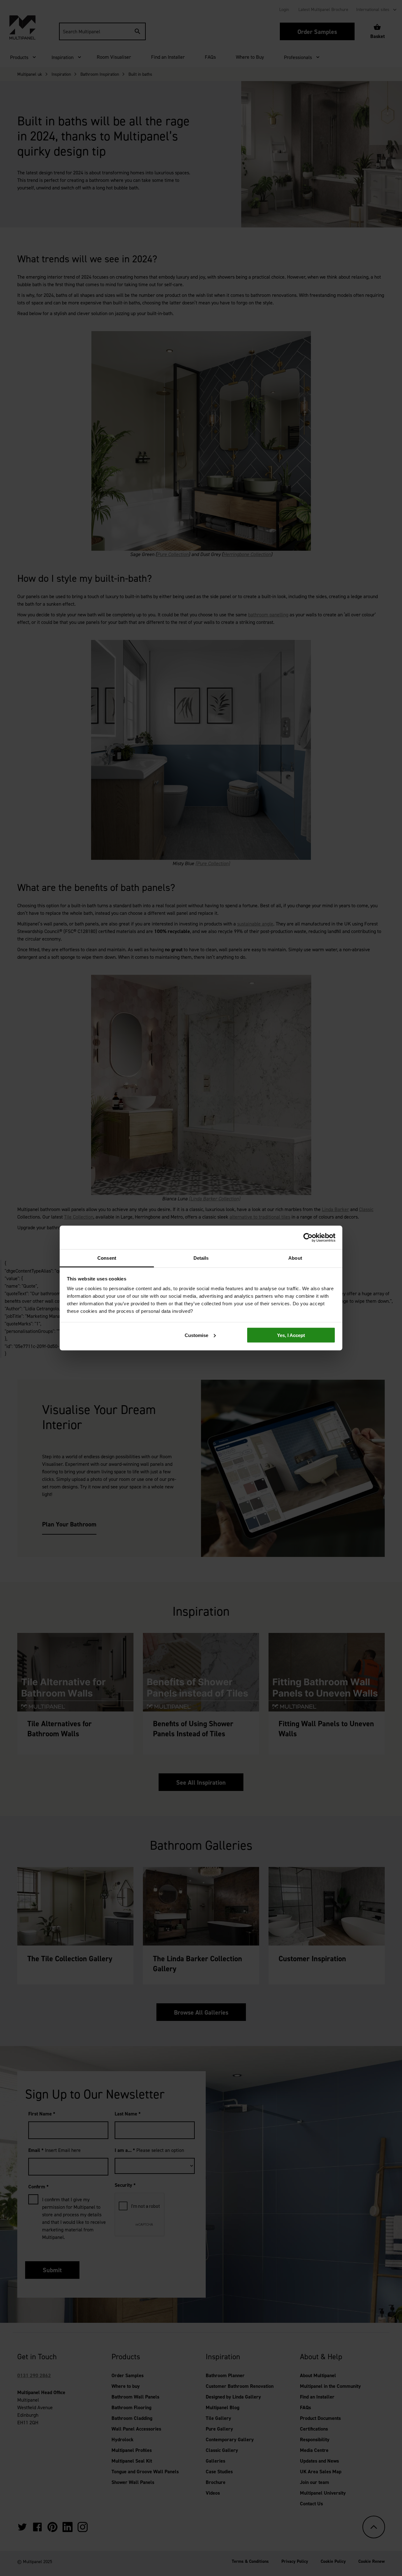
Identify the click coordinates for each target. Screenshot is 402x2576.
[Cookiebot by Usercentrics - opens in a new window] (308, 1237)
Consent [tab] (107, 1258)
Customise (196, 1335)
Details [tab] (201, 1258)
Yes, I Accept (291, 1335)
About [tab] (295, 1258)
